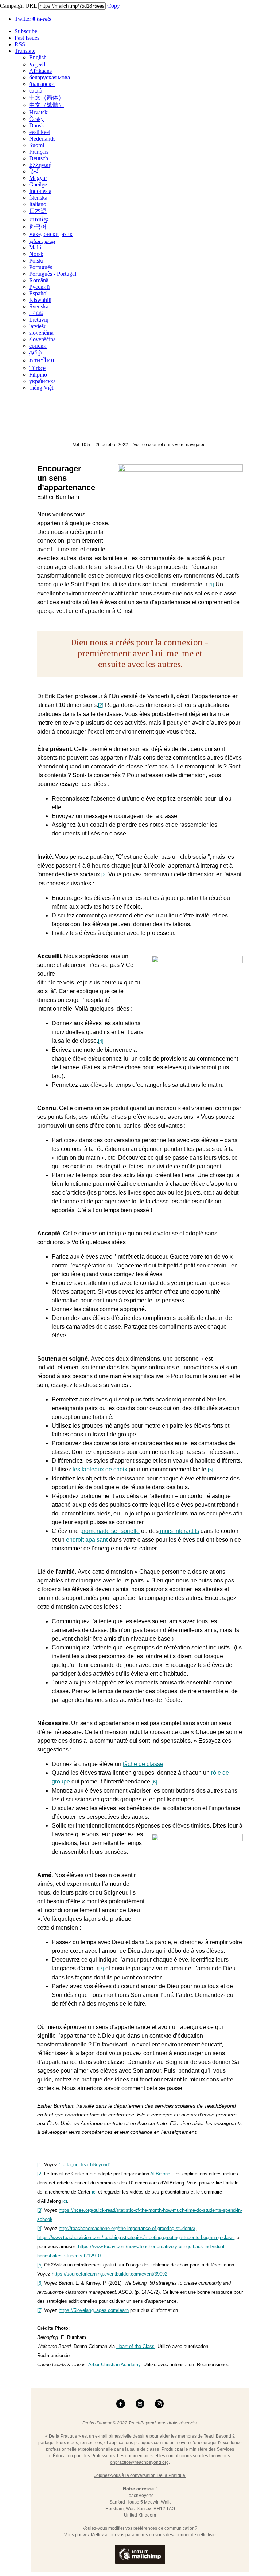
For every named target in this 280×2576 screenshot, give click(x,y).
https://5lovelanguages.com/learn (94, 2310)
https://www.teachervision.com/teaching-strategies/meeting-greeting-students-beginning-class (135, 2237)
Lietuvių (39, 320)
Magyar (38, 178)
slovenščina (42, 339)
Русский (40, 287)
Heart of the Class (135, 2346)
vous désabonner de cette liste (186, 2535)
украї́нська (42, 381)
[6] (154, 1782)
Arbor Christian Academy (114, 2365)
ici (94, 2192)
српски (38, 346)
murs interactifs (179, 1531)
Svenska (39, 306)
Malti (35, 247)
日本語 (38, 211)
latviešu (38, 326)
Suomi (37, 145)
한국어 (38, 227)
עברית (36, 313)
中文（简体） (47, 97)
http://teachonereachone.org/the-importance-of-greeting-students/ (127, 2228)
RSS (20, 44)
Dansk (37, 125)
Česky (36, 119)
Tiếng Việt (41, 388)
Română (39, 280)
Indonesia (40, 191)
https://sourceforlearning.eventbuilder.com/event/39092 (110, 2274)
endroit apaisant (87, 1540)
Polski (36, 261)
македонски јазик (51, 234)
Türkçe (37, 368)
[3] (104, 875)
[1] (211, 585)
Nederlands (42, 139)
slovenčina (41, 333)
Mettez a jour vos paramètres (119, 2535)
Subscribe (26, 31)
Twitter (33, 19)
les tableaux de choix (100, 1469)
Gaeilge (38, 184)
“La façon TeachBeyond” (84, 2165)
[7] (101, 1969)
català (36, 91)
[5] (211, 1470)
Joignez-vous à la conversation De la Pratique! (140, 2475)
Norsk (36, 254)
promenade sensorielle (110, 1531)
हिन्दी (34, 171)
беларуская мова (50, 77)
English (38, 57)
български (42, 84)
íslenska (38, 198)
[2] (101, 705)
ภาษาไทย (42, 360)
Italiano (38, 204)
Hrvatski (39, 112)
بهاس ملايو (42, 241)
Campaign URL (18, 6)
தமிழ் (35, 352)
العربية (37, 64)
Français (39, 152)
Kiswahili (40, 300)
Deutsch (39, 158)
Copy (114, 6)
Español (38, 293)
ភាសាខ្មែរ (39, 219)
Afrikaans (40, 71)
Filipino (38, 375)
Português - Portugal (53, 274)
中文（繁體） (47, 105)
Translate (25, 51)
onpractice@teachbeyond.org (139, 2462)
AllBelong (160, 2174)
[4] (101, 1041)
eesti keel (40, 132)
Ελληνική (40, 165)
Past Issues (27, 38)
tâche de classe (143, 1764)
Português (41, 267)
